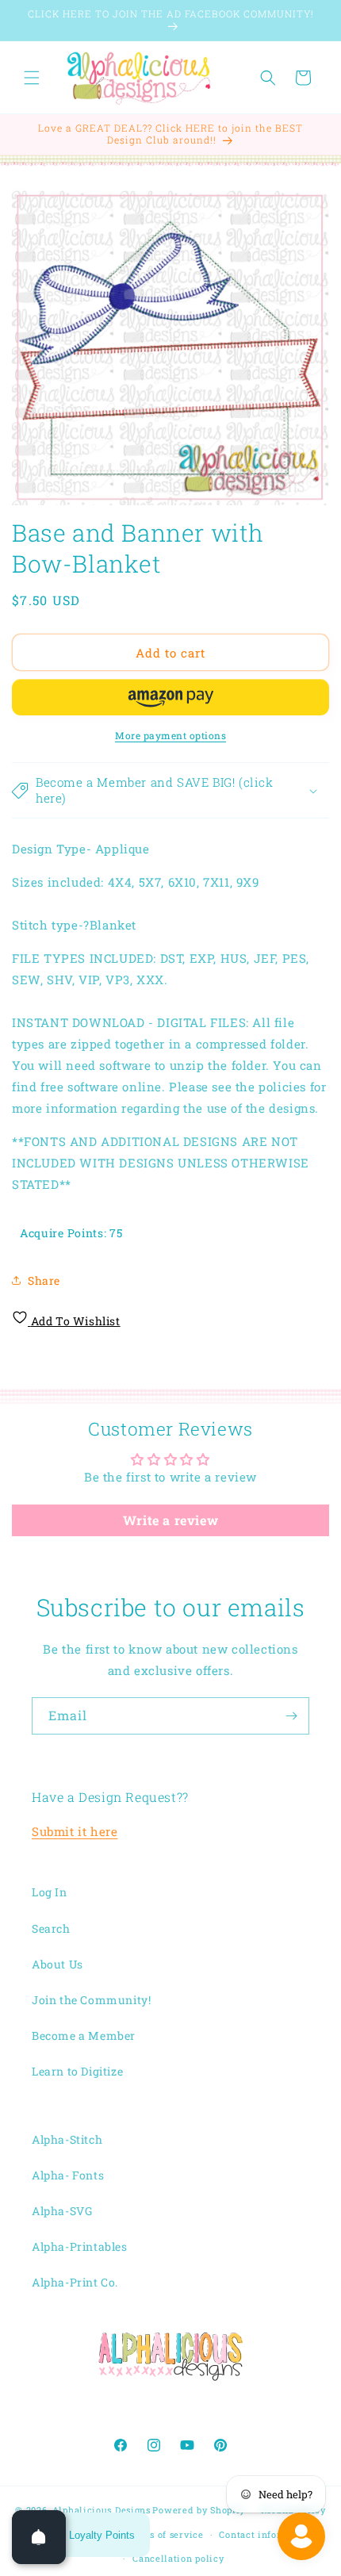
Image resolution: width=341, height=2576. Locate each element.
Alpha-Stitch (67, 2139)
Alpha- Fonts (68, 2175)
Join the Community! (91, 2000)
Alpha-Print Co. (75, 2282)
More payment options (170, 735)
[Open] (39, 2537)
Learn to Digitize (77, 2071)
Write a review (170, 1520)
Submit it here (75, 1831)
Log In (50, 1892)
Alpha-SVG (62, 2211)
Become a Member (84, 2035)
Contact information (266, 2534)
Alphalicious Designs (102, 2510)
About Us (57, 1964)
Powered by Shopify (199, 2510)
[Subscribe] (291, 1716)
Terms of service (165, 2534)
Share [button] (44, 1280)
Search (51, 1928)
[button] (32, 78)
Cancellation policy (178, 2558)
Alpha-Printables (80, 2246)
